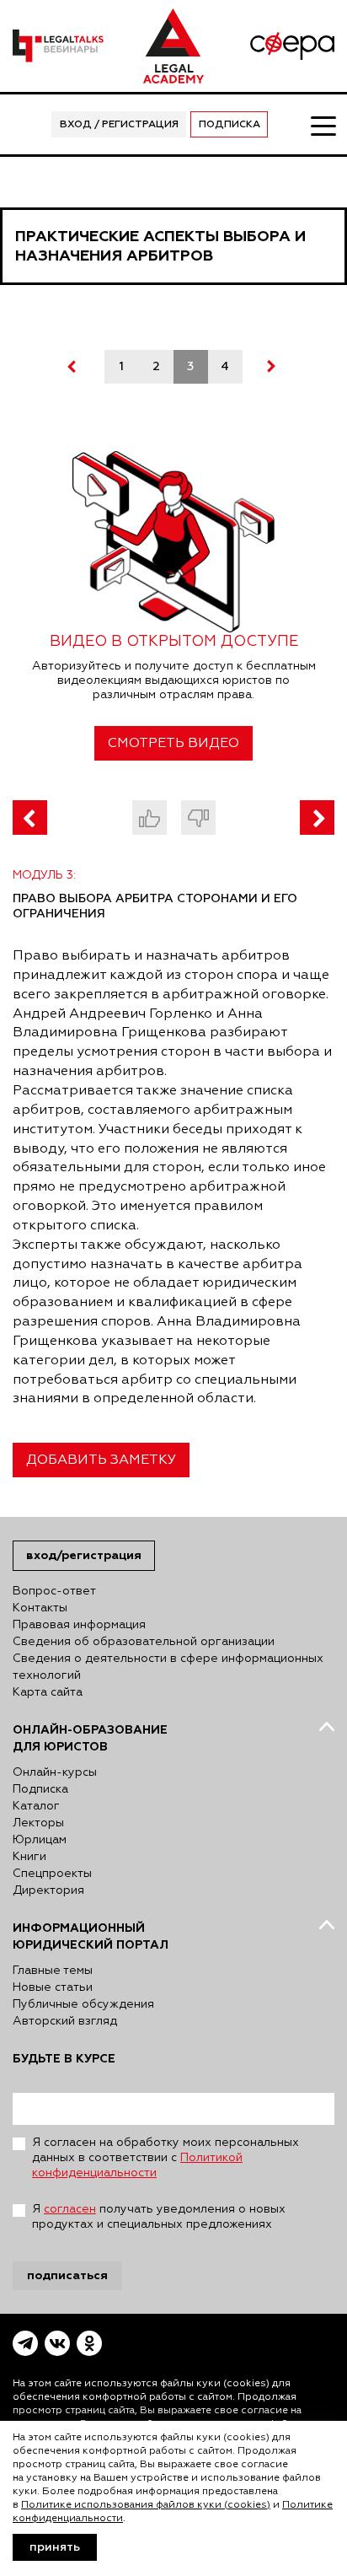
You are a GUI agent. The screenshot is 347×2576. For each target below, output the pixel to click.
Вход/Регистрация (84, 1555)
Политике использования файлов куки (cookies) (146, 2505)
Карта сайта (48, 1692)
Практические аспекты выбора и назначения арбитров (160, 246)
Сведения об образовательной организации (144, 1642)
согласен (70, 2209)
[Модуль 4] (317, 817)
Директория (48, 1890)
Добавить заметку (101, 1460)
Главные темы (53, 1971)
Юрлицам (40, 1840)
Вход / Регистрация (119, 125)
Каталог (36, 1806)
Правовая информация (79, 1625)
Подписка (230, 125)
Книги (29, 1857)
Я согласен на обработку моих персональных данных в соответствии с (165, 2158)
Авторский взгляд (65, 2021)
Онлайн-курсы (55, 1772)
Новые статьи (53, 1987)
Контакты (40, 1608)
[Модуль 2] (30, 817)
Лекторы (38, 1823)
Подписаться (67, 2275)
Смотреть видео (173, 744)
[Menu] (323, 125)
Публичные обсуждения (83, 2004)
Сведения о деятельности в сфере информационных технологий (168, 1667)
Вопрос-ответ (54, 1591)
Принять (55, 2547)
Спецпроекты (52, 1874)
